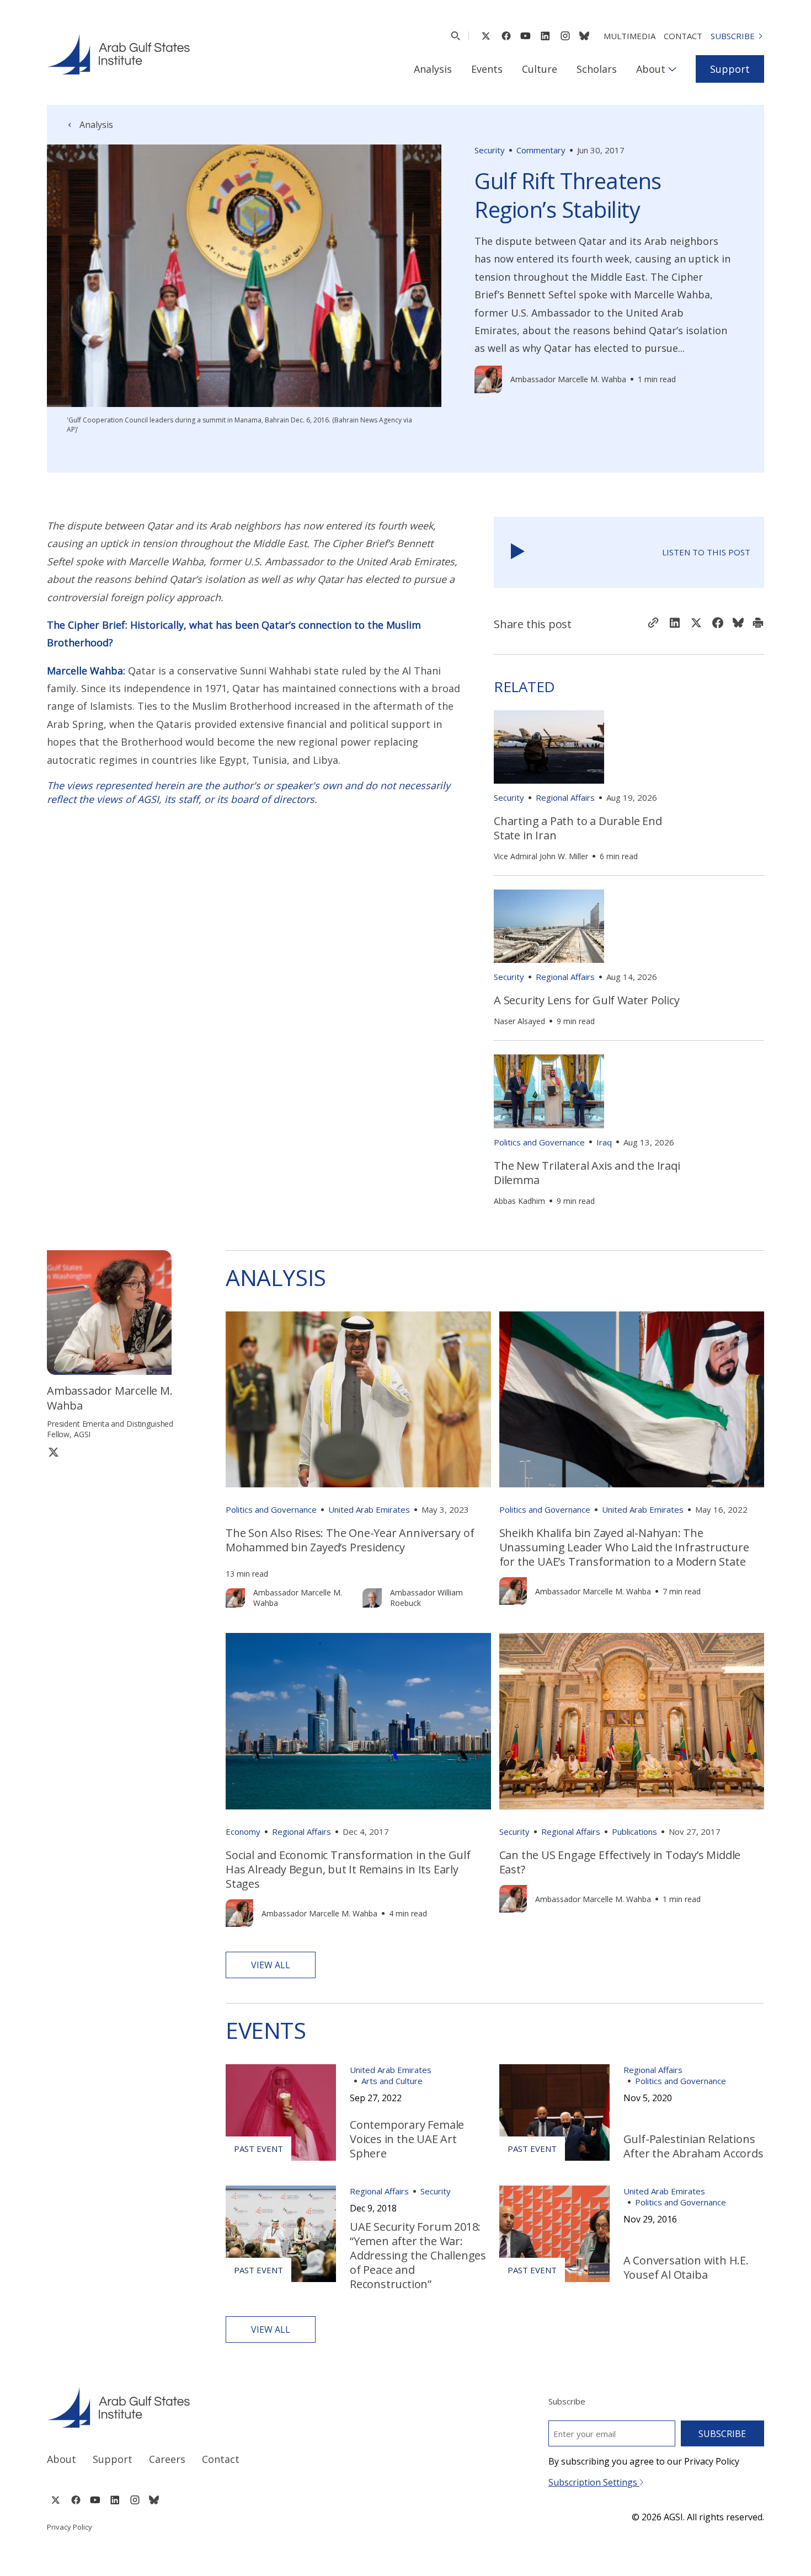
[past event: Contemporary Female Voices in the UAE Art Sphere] (281, 2112)
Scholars (597, 69)
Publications (634, 1831)
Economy (243, 1831)
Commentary (541, 150)
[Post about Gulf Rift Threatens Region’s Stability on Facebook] (718, 624)
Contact (683, 36)
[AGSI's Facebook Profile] (506, 36)
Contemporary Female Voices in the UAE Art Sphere (407, 2139)
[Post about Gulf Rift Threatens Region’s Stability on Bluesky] (738, 624)
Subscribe (733, 36)
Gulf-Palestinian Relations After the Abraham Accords (693, 2146)
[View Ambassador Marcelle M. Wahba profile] (488, 379)
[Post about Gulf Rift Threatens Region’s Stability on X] (696, 624)
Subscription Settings (594, 2482)
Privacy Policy (70, 2527)
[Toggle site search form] (455, 36)
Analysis (433, 69)
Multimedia (629, 36)
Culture (540, 69)
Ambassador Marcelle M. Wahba (568, 379)
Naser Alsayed (519, 1021)
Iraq (604, 1142)
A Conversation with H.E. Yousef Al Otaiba (686, 2267)
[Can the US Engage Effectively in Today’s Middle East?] (632, 1721)
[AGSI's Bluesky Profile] (584, 36)
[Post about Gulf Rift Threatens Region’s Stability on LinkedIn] (675, 624)
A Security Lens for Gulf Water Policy (587, 1000)
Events (487, 69)
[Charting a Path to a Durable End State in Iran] (549, 747)
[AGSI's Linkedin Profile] (545, 36)
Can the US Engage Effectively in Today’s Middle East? (620, 1862)
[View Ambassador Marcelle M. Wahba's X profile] (54, 1452)
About (651, 69)
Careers (167, 2459)
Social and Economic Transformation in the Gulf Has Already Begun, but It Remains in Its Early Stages (348, 1869)
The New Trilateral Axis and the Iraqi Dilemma (587, 1173)
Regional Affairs (565, 797)
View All (271, 1965)
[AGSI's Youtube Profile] (525, 36)
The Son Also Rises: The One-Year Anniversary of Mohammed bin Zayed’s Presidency (350, 1540)
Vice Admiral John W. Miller (541, 856)
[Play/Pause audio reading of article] (518, 552)
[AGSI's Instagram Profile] (565, 36)
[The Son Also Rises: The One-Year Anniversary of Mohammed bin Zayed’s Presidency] (358, 1400)
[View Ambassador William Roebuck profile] (372, 1598)
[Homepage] (118, 54)
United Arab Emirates (369, 1509)
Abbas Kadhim (519, 1201)
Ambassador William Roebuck (426, 1598)
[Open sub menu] (672, 69)
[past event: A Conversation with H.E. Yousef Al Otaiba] (554, 2234)
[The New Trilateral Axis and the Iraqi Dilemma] (549, 1091)
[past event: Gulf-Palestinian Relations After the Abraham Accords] (554, 2112)
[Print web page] (758, 624)
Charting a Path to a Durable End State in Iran (578, 828)
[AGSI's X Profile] (486, 36)
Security (490, 150)
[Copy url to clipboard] (653, 624)
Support (730, 69)
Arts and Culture (392, 2081)
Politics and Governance (539, 1142)
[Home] (216, 2407)
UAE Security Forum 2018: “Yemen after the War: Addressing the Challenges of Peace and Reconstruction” (418, 2255)
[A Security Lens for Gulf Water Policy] (549, 926)
